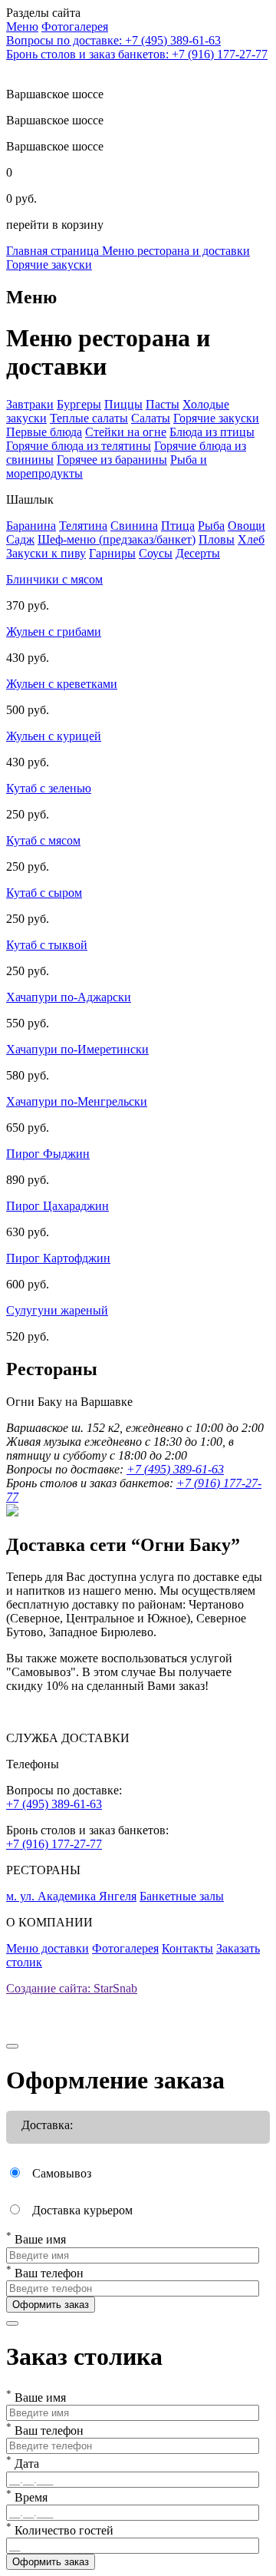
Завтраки (30, 404)
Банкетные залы (182, 1896)
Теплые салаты (89, 418)
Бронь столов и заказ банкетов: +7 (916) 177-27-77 (137, 54)
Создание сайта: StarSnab (72, 1988)
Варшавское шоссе (55, 120)
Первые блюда (44, 432)
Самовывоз (62, 2173)
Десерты (198, 553)
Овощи (246, 526)
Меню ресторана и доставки (176, 251)
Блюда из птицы (212, 432)
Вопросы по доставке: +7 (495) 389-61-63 (113, 40)
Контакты (187, 1948)
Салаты (151, 418)
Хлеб (251, 539)
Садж (20, 539)
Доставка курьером (82, 2210)
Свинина (134, 526)
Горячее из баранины (112, 460)
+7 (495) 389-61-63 (175, 1469)
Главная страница (54, 251)
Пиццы (123, 404)
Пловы (217, 539)
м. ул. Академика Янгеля (71, 1896)
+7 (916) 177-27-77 (54, 1844)
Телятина (83, 526)
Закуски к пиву (46, 553)
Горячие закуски (49, 265)
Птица (178, 526)
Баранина (31, 526)
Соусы (156, 553)
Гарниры (112, 553)
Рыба (211, 526)
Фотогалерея (125, 1948)
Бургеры (79, 404)
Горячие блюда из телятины (79, 446)
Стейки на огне (126, 432)
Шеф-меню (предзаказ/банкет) (117, 539)
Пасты (163, 404)
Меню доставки (48, 1948)
